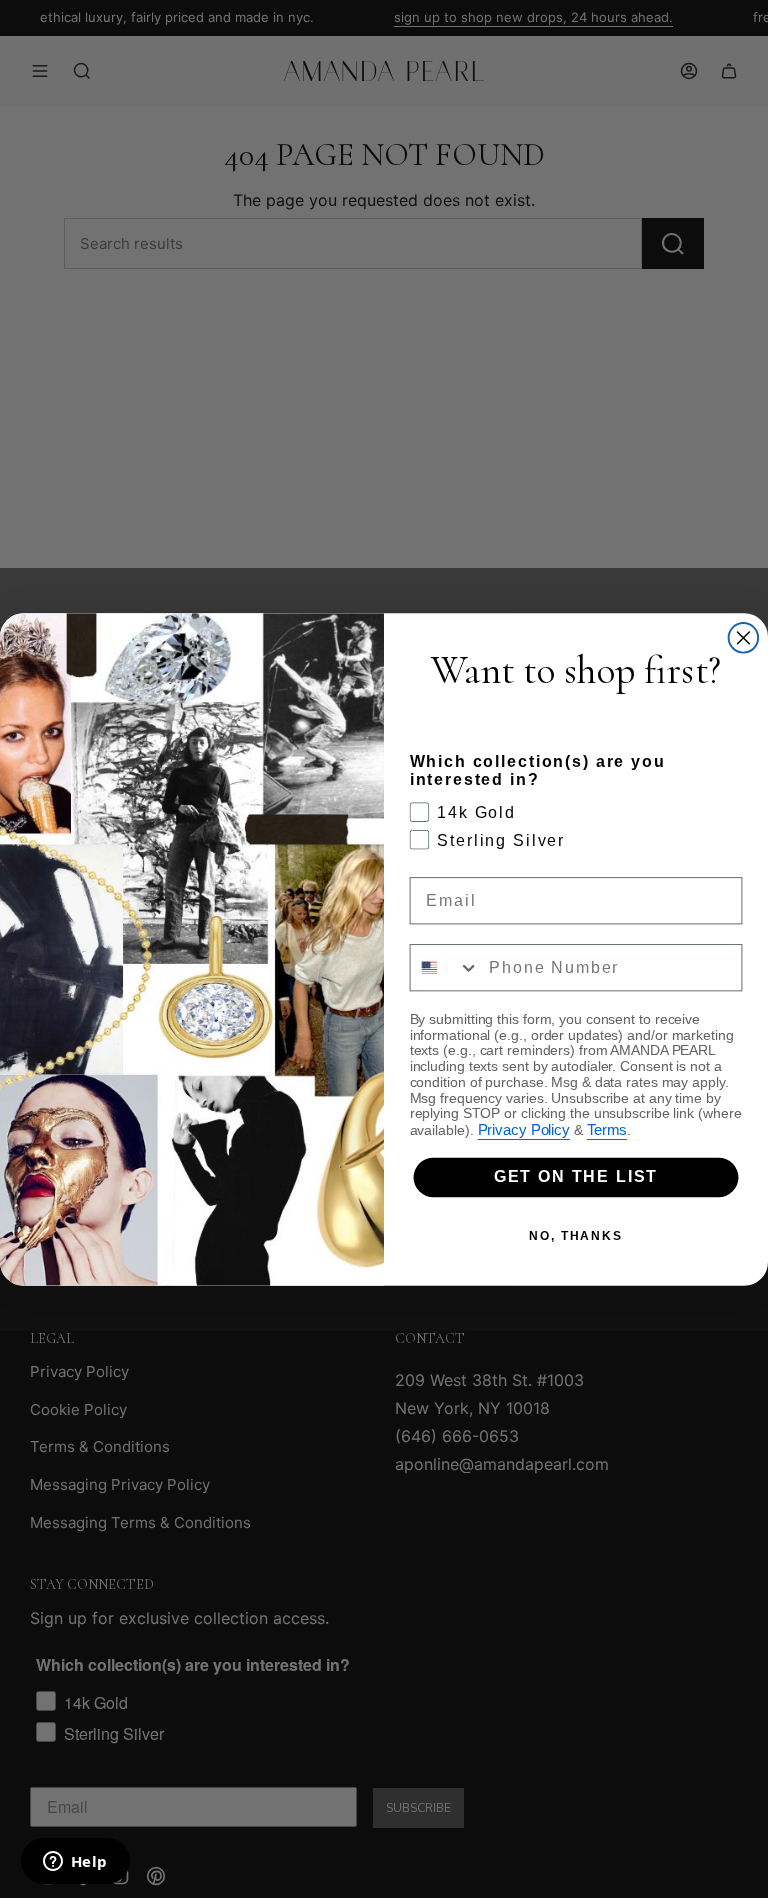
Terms (607, 1129)
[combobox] (445, 967)
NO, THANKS (576, 1236)
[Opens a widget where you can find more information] (75, 1863)
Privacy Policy (524, 1129)
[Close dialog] (744, 638)
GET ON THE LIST (576, 1176)
